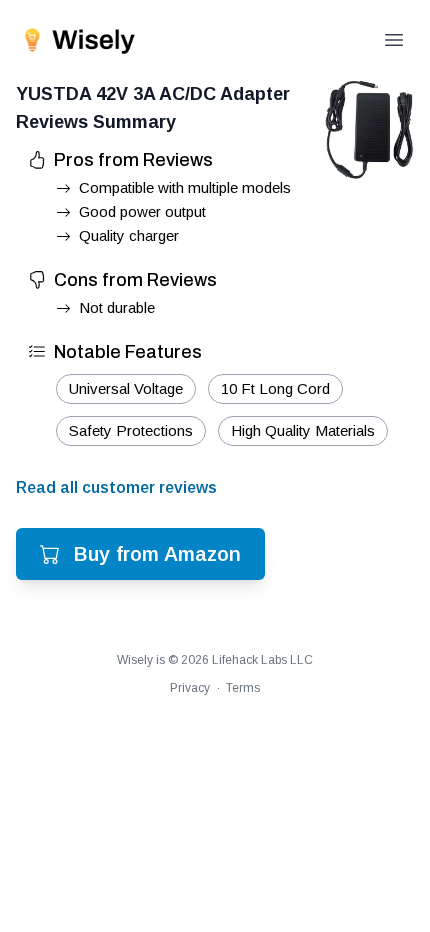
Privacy (190, 688)
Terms (243, 688)
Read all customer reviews (116, 487)
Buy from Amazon (157, 554)
